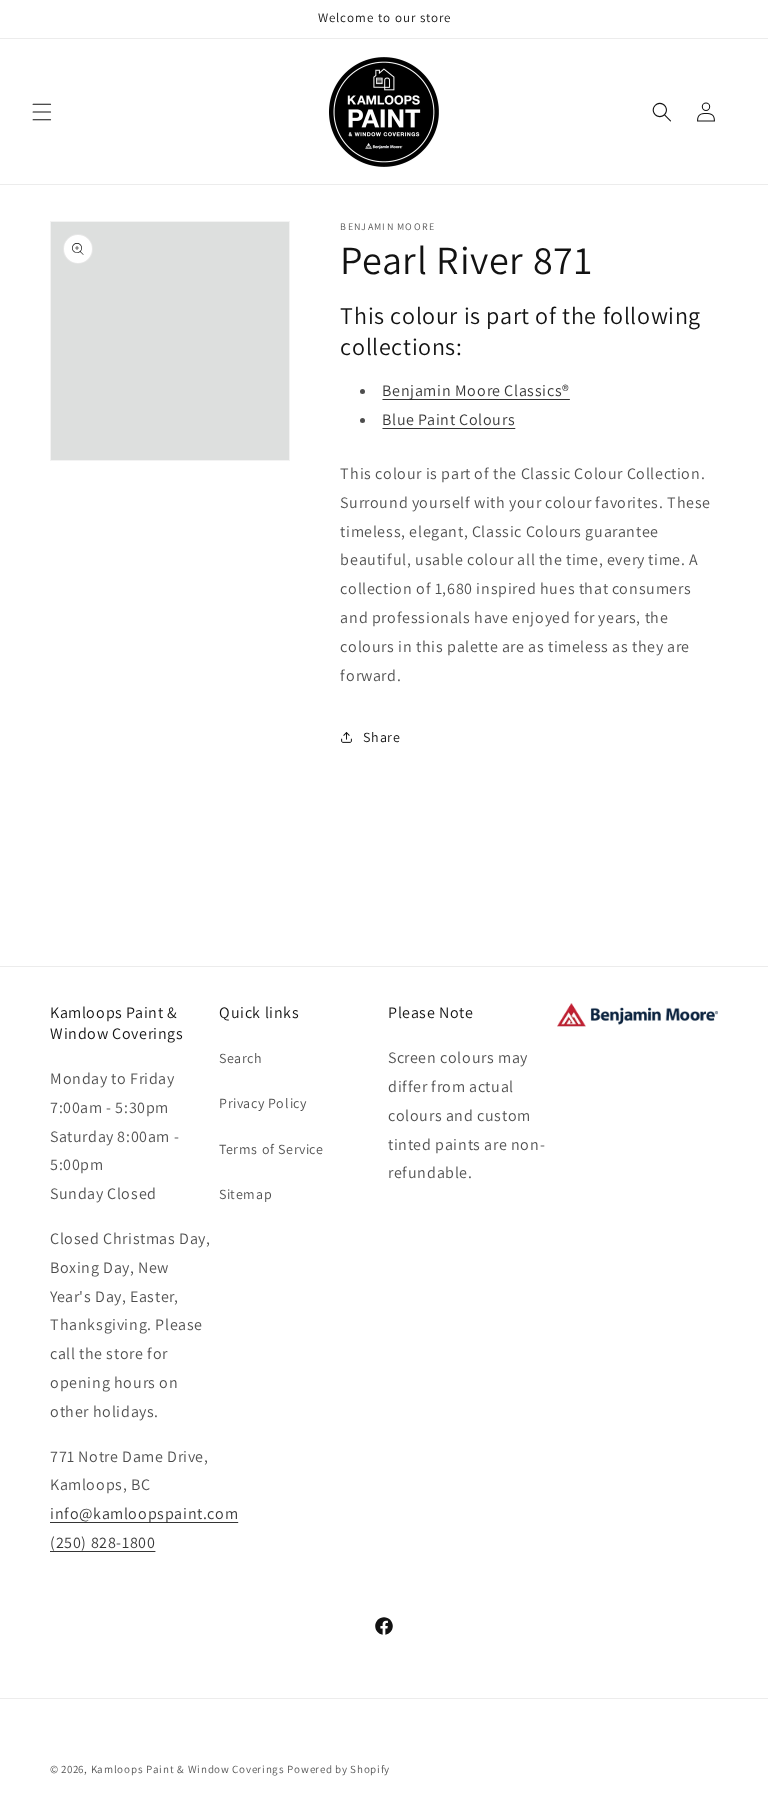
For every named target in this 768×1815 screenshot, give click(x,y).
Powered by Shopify (338, 1769)
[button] (42, 112)
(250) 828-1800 (102, 1542)
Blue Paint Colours (448, 419)
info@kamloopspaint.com (144, 1513)
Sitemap (245, 1194)
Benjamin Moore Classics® (475, 390)
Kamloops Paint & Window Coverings (188, 1769)
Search (241, 1058)
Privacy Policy (262, 1103)
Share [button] (381, 737)
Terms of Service (271, 1149)
